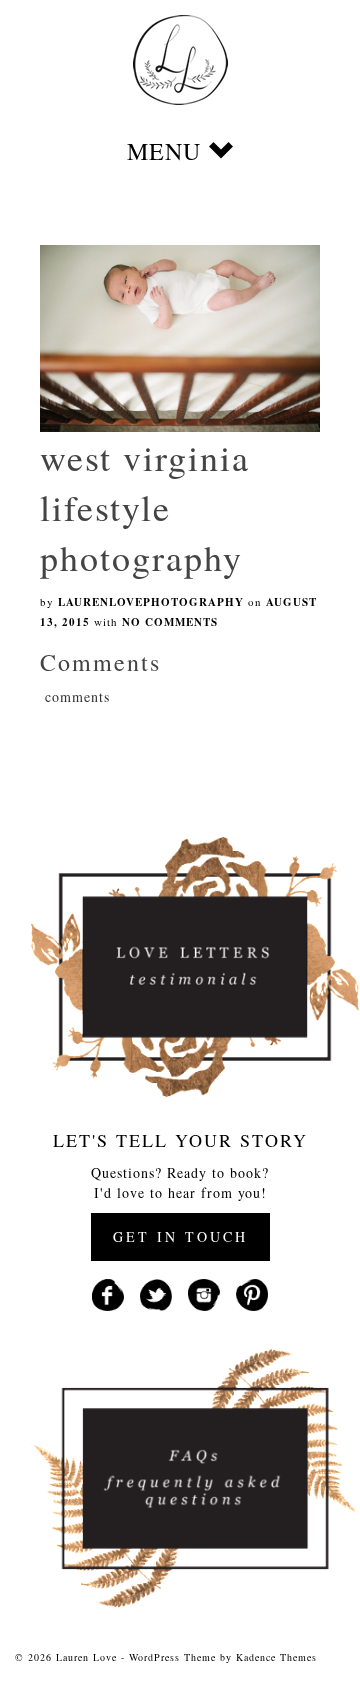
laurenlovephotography (151, 602)
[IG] (204, 1292)
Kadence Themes (276, 1657)
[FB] (108, 1292)
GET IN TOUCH (180, 1236)
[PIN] (252, 1292)
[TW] (156, 1292)
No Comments (170, 622)
